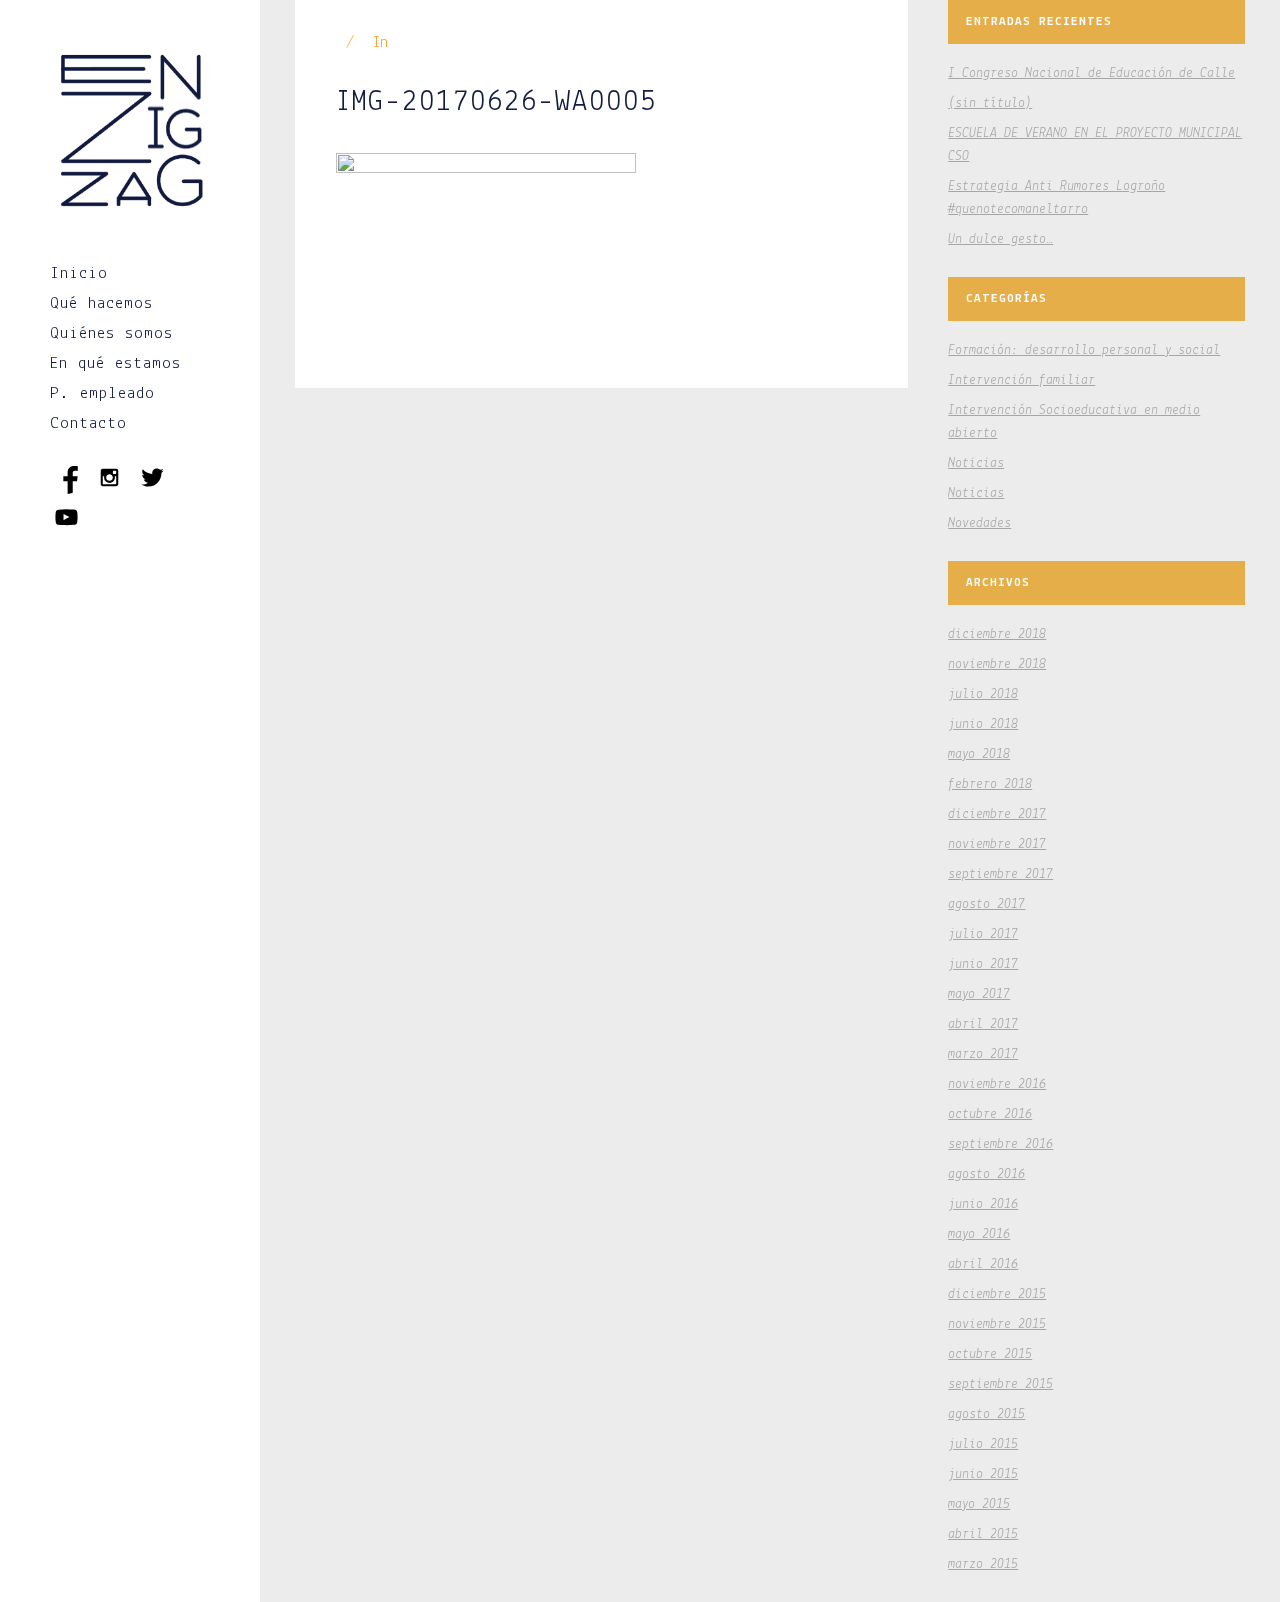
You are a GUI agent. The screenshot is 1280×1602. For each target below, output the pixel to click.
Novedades (979, 523)
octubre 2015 (990, 1354)
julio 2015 (983, 1444)
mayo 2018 (979, 754)
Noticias (976, 463)
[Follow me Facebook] (71, 489)
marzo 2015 (983, 1564)
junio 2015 (983, 1474)
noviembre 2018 (997, 664)
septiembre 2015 (1000, 1384)
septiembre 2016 (1000, 1144)
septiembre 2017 (1000, 874)
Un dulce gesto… (1000, 239)
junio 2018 (983, 724)
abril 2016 (983, 1264)
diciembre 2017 (997, 814)
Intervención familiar (1021, 380)
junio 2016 (983, 1204)
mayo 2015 (979, 1504)
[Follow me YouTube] (66, 529)
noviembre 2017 (997, 844)
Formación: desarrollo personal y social (1084, 350)
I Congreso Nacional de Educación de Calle (1091, 73)
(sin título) (990, 103)
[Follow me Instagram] (114, 489)
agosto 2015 (986, 1414)
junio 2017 (983, 964)
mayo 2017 (979, 994)
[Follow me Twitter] (152, 489)
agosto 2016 (986, 1174)
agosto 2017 (986, 904)
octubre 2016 (990, 1114)
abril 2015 (983, 1534)
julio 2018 (983, 694)
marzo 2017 (983, 1054)
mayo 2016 (979, 1234)
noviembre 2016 (997, 1084)
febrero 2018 (990, 784)
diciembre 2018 (997, 634)
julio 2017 (983, 934)
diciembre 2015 (997, 1294)
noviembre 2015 (997, 1324)
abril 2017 (983, 1024)
